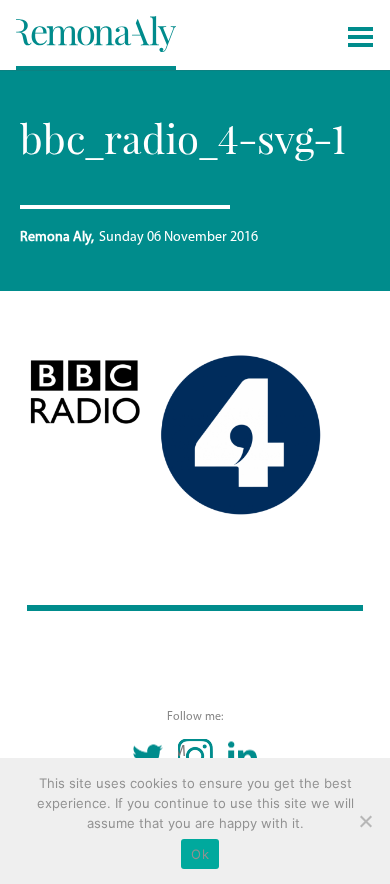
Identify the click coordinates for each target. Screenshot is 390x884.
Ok (200, 854)
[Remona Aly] (96, 33)
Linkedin (242, 756)
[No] (365, 821)
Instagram (182, 752)
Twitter (148, 756)
